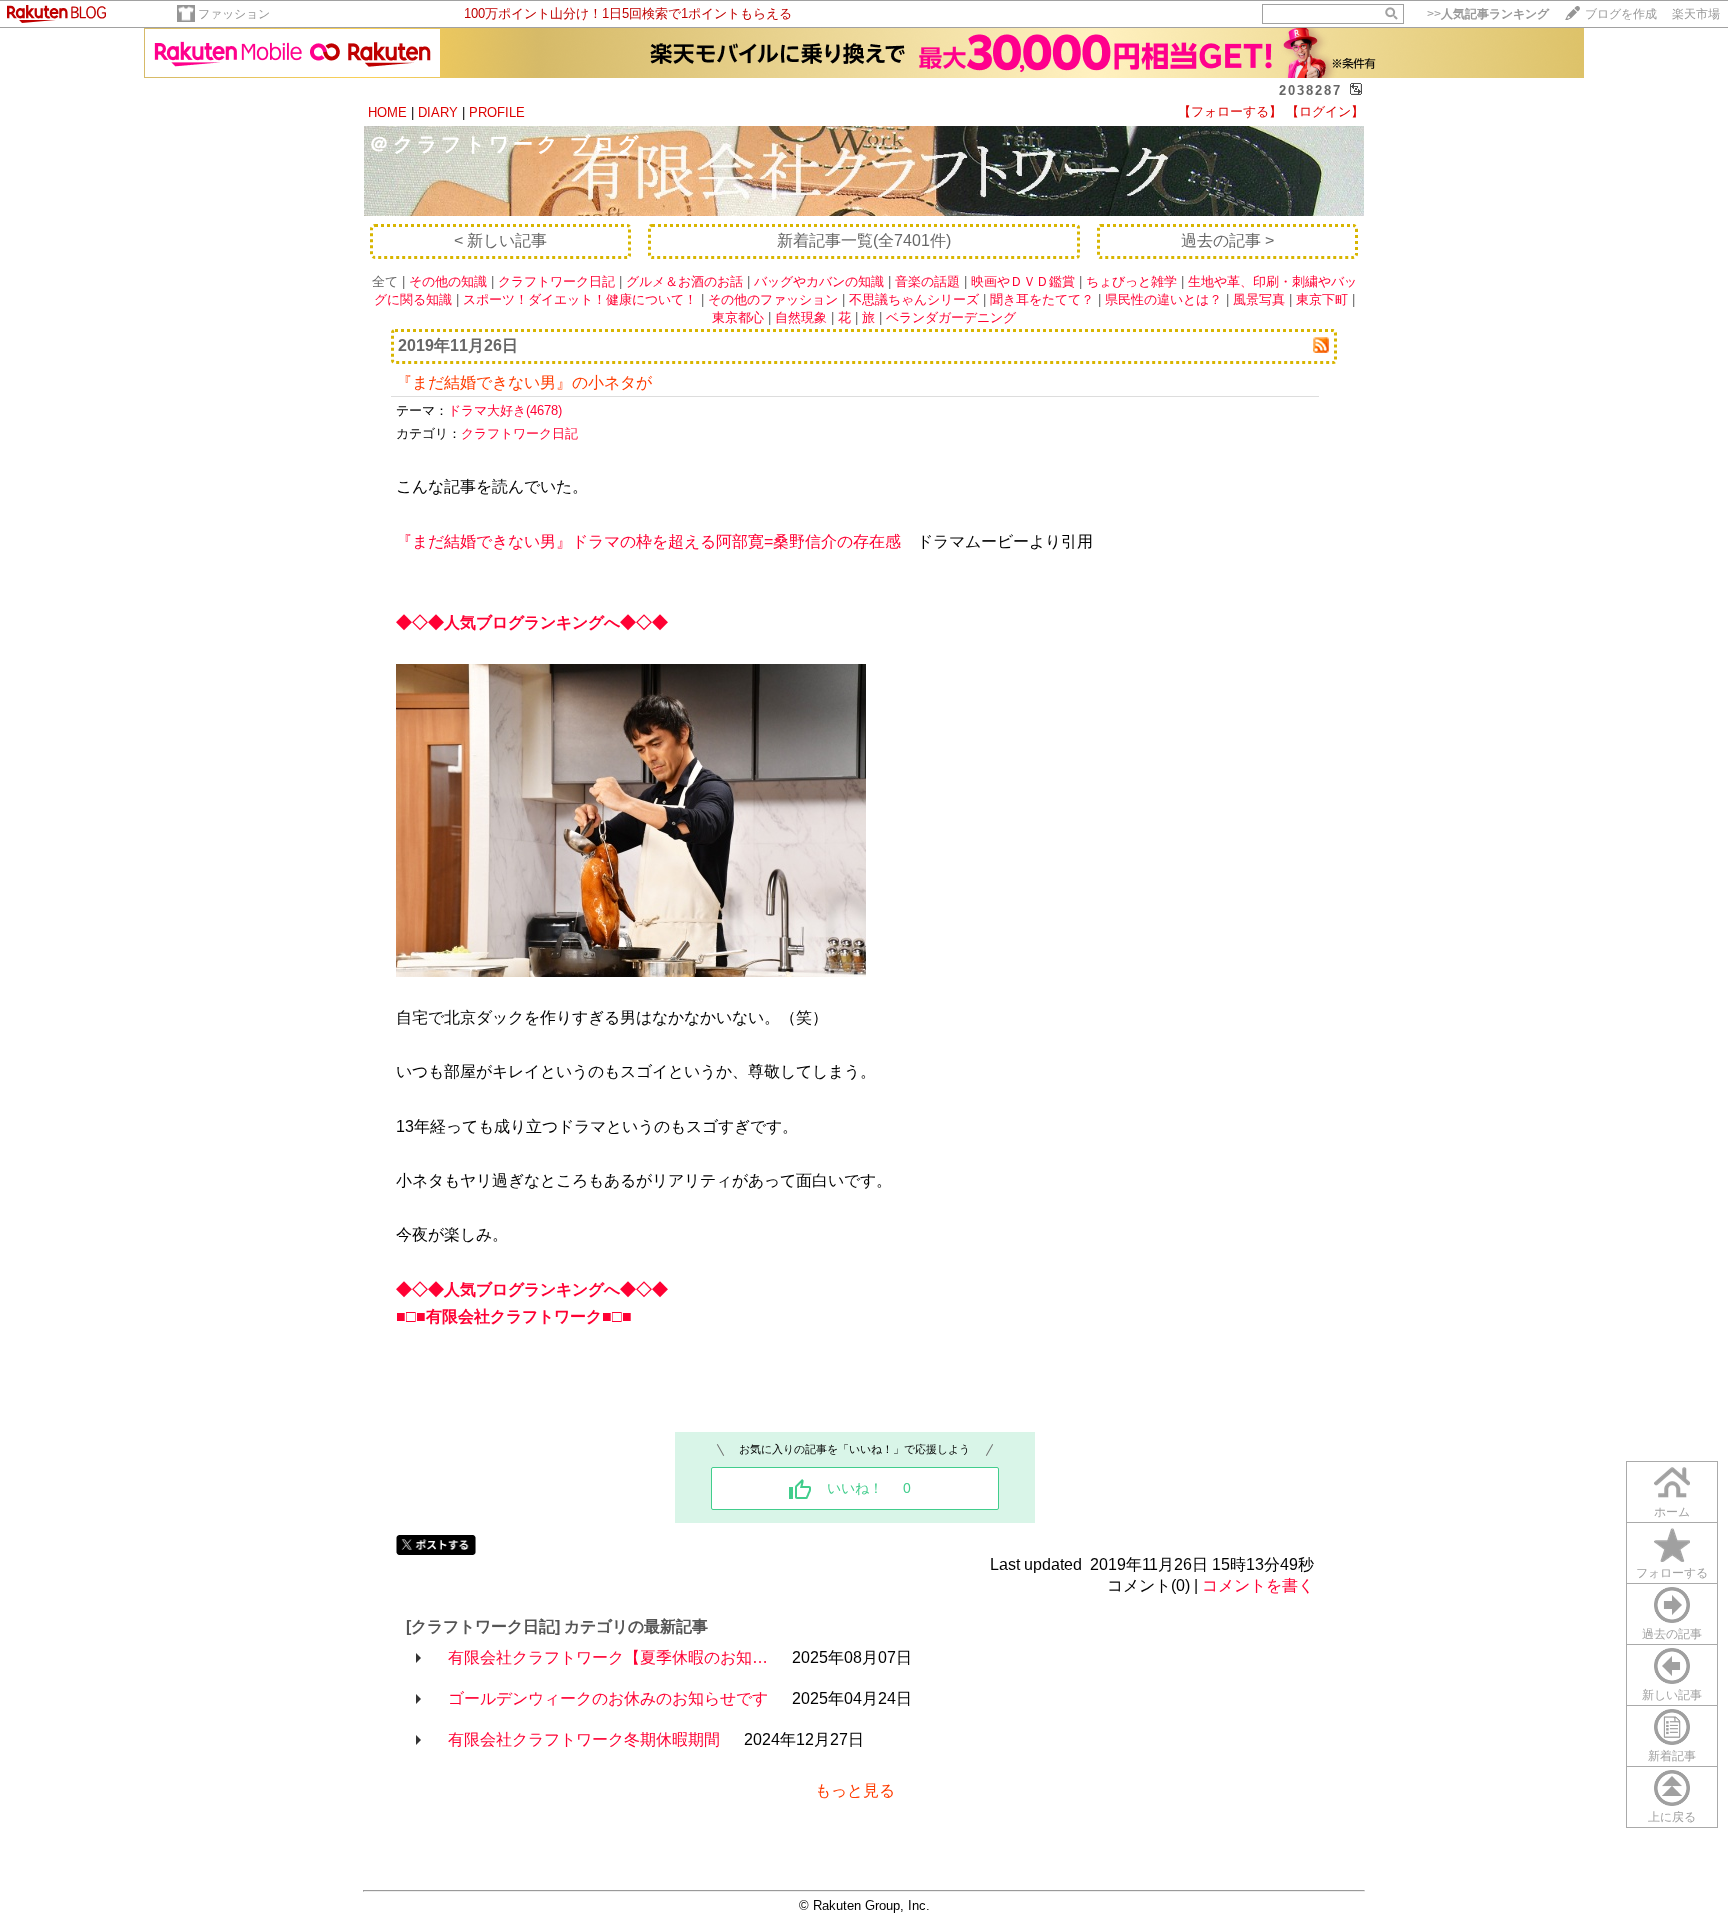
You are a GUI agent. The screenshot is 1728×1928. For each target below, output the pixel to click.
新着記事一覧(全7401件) (864, 240)
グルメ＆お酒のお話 (684, 281)
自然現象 (801, 317)
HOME (387, 112)
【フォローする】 (1230, 111)
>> (1488, 14)
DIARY (438, 112)
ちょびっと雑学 (1131, 281)
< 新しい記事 (500, 240)
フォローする (1672, 1573)
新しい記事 (1672, 1695)
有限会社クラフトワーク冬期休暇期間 (584, 1739)
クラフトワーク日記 (556, 281)
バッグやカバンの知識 (819, 281)
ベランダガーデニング (951, 317)
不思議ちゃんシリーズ (914, 299)
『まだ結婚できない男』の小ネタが (524, 382)
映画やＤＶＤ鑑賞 (1023, 281)
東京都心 (738, 317)
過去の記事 (1672, 1634)
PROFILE (497, 112)
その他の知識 (448, 281)
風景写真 (1259, 299)
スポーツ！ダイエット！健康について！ (580, 299)
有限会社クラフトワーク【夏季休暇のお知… (608, 1657)
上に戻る (1672, 1817)
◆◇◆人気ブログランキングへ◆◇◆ (532, 622)
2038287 (1310, 90)
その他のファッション (773, 299)
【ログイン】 (1325, 111)
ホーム (1672, 1512)
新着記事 (1672, 1756)
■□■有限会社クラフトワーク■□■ (514, 1316)
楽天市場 (1696, 14)
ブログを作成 (1621, 14)
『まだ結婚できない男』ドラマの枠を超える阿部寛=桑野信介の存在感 (648, 541)
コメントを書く (1258, 1585)
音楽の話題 (927, 281)
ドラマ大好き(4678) (505, 410)
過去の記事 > (1227, 240)
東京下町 (1322, 299)
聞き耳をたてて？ (1042, 299)
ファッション (234, 14)
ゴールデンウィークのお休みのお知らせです (608, 1698)
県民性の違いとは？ (1163, 299)
